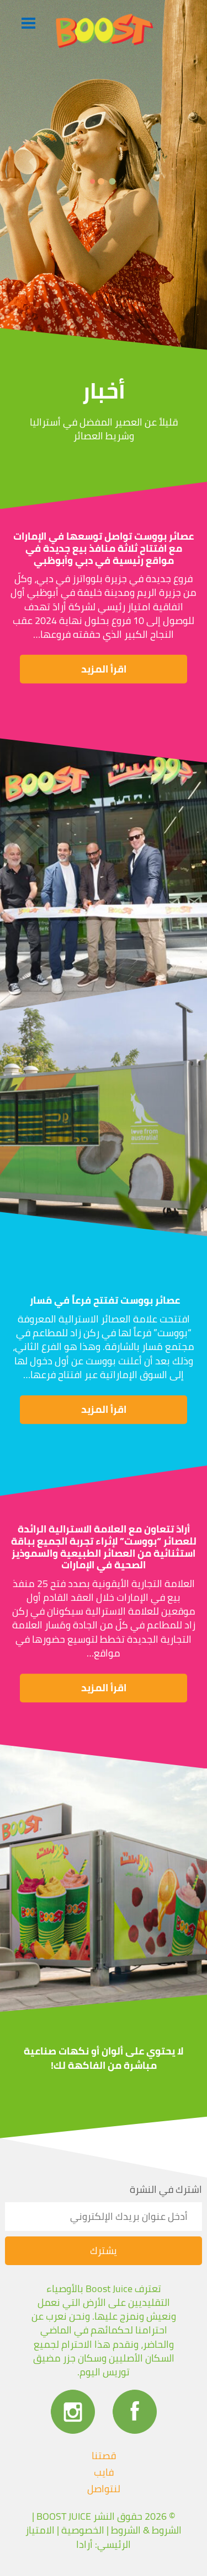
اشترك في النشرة (166, 2190)
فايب (104, 2472)
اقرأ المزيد (104, 669)
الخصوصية (83, 2530)
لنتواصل (104, 2489)
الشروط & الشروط (146, 2530)
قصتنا (104, 2456)
